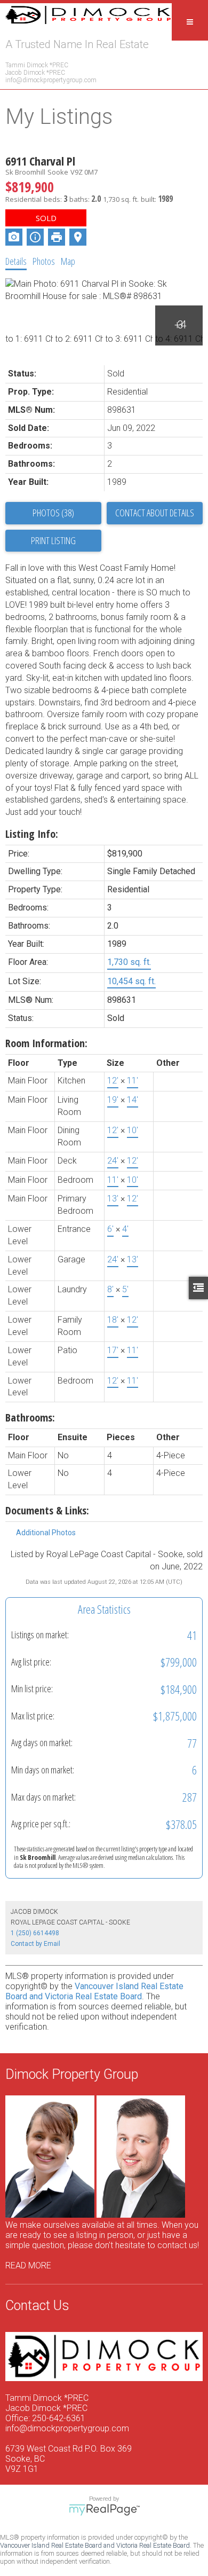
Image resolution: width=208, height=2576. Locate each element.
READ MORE (28, 2265)
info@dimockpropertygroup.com (51, 80)
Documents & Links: (47, 1510)
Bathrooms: (30, 1417)
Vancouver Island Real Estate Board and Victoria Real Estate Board (94, 1991)
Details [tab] (16, 261)
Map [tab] (68, 261)
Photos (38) (53, 513)
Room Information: (46, 1043)
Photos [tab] (44, 261)
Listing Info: (32, 834)
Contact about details (155, 513)
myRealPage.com (104, 2510)
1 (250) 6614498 (35, 1933)
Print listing (53, 540)
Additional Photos (46, 1533)
